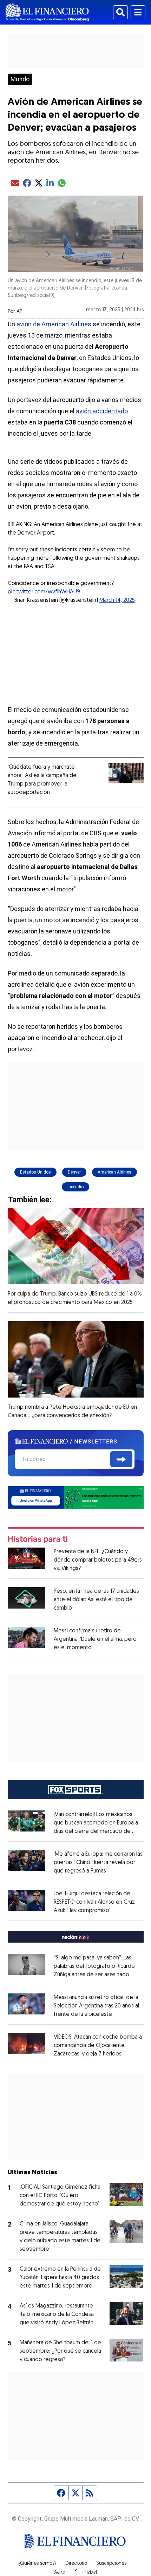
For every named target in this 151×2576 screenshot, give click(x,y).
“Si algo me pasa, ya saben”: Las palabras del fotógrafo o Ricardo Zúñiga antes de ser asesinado (94, 1966)
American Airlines (114, 1172)
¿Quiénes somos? (37, 2564)
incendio (75, 1187)
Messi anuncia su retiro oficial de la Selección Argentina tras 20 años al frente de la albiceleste (96, 2006)
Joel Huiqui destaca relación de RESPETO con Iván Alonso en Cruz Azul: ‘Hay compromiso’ (94, 1902)
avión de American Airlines (53, 324)
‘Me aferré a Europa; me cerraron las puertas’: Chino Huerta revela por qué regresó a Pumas (98, 1863)
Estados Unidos (35, 1172)
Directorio (76, 2564)
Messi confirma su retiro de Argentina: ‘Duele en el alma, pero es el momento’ (95, 1639)
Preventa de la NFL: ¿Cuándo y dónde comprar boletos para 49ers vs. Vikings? (98, 1560)
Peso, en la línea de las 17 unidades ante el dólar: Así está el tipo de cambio (96, 1600)
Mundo (20, 79)
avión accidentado (102, 411)
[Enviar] (121, 1459)
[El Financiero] (47, 12)
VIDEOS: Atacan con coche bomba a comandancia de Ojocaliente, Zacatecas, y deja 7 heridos (98, 2046)
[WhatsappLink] (76, 1497)
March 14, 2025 (117, 600)
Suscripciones (111, 2564)
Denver (74, 1172)
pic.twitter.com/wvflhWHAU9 (44, 592)
